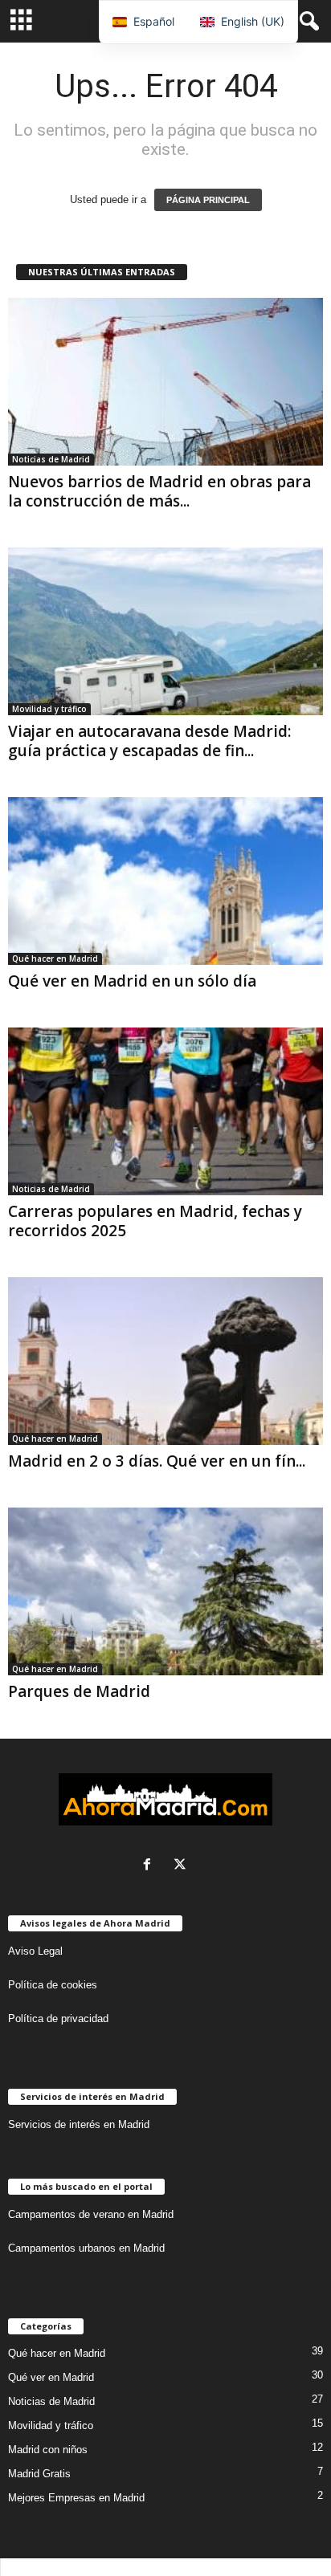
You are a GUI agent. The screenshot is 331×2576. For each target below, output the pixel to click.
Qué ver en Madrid (51, 2377)
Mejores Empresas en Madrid (76, 2498)
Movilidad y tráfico (49, 709)
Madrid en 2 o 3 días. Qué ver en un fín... (157, 1461)
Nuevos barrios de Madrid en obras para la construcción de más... (159, 491)
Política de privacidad (58, 2018)
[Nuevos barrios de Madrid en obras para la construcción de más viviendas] (165, 382)
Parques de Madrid (79, 1691)
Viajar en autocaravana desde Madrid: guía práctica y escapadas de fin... (149, 741)
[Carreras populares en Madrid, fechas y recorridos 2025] (165, 1111)
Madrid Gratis (39, 2474)
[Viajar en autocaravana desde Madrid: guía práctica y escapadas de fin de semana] (165, 631)
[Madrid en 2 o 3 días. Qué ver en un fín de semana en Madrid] (165, 1361)
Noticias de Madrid (51, 459)
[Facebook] (151, 1866)
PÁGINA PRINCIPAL (208, 200)
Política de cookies (53, 1985)
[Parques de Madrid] (165, 1591)
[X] (182, 1866)
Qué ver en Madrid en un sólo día (132, 981)
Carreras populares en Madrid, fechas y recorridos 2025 (155, 1221)
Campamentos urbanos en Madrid (86, 2248)
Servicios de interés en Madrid (79, 2124)
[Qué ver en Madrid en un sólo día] (165, 881)
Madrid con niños (48, 2450)
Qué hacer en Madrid (55, 958)
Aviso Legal (35, 1951)
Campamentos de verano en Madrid (91, 2214)
